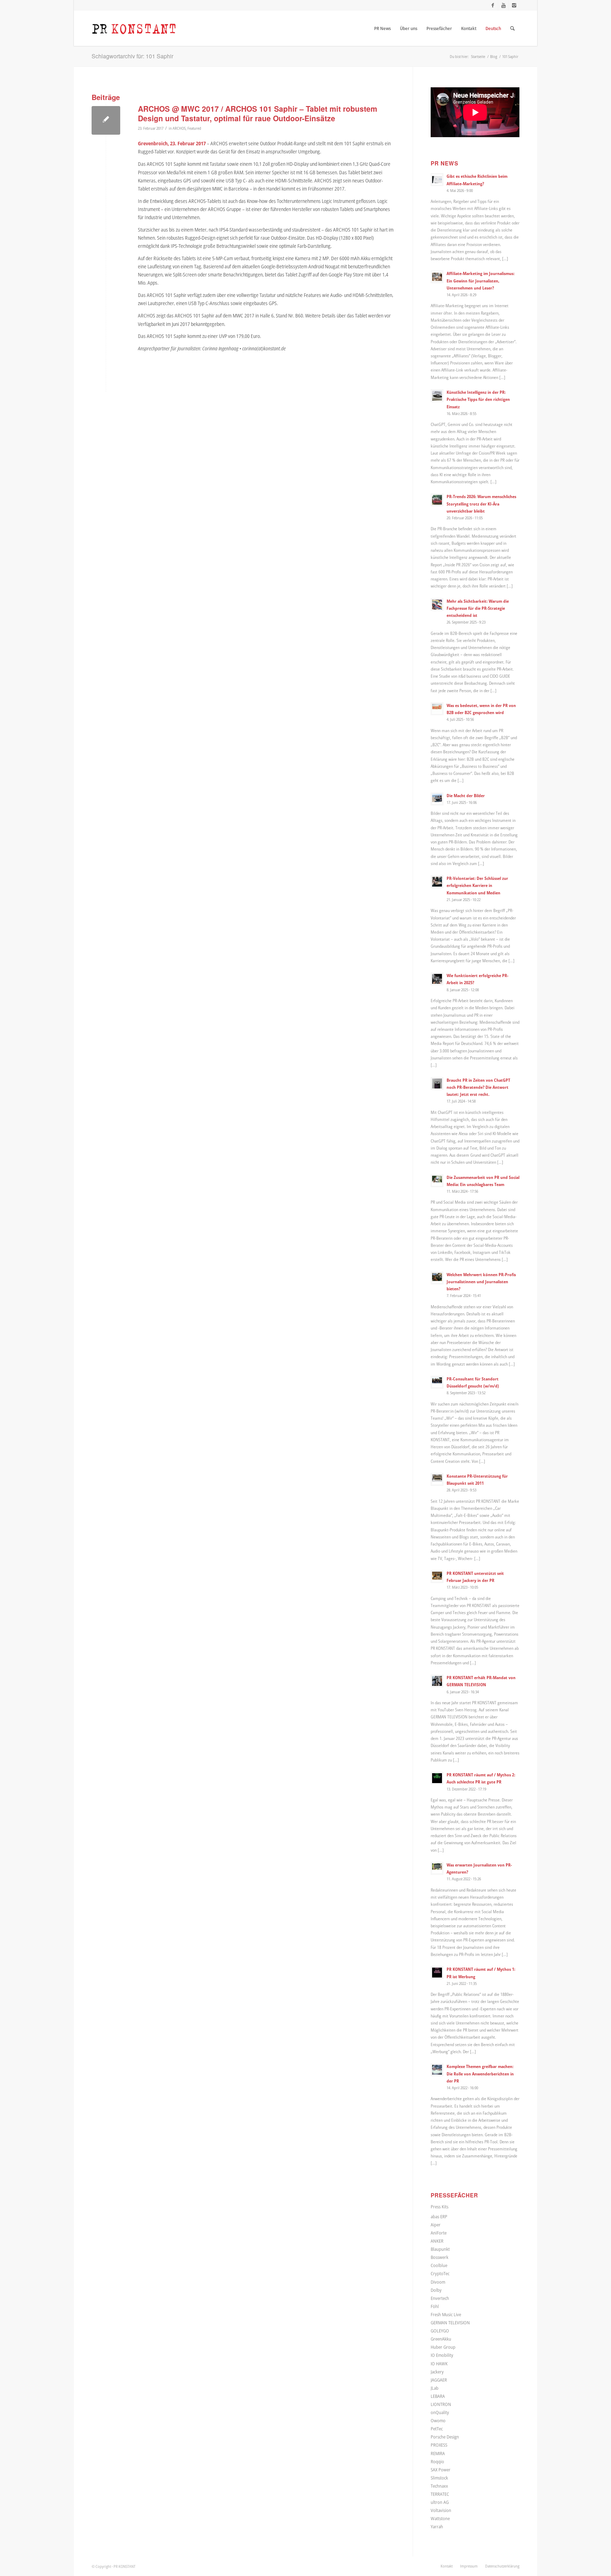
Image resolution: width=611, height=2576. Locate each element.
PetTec (437, 2429)
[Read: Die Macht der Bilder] (437, 799)
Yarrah (437, 2527)
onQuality (440, 2412)
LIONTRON (441, 2404)
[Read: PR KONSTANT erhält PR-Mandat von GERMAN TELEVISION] (437, 1681)
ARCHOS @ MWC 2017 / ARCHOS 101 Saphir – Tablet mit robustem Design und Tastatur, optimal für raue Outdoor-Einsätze (258, 113)
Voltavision (441, 2510)
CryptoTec (440, 2273)
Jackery (437, 2372)
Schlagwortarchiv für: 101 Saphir (132, 56)
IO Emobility (442, 2355)
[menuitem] (382, 28)
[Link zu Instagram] (514, 5)
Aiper (436, 2225)
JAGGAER (439, 2380)
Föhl (435, 2306)
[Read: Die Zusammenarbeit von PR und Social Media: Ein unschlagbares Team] (437, 1181)
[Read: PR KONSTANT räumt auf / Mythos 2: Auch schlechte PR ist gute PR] (437, 1778)
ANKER (437, 2241)
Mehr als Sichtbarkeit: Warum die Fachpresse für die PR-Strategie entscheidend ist (478, 608)
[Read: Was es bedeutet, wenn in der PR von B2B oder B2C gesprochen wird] (437, 709)
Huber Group (443, 2347)
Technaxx (439, 2486)
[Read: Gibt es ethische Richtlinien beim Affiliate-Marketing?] (437, 180)
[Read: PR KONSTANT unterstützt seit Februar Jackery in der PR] (437, 1577)
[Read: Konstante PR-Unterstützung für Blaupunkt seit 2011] (437, 1479)
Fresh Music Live (446, 2314)
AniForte (439, 2233)
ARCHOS (179, 128)
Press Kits (440, 2207)
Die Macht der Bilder (466, 795)
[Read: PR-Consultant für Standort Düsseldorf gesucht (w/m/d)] (437, 1382)
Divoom (438, 2282)
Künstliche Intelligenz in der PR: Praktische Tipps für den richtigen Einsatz (478, 399)
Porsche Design (445, 2437)
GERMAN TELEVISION (450, 2323)
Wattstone (440, 2518)
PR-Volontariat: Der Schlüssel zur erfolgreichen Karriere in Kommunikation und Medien (477, 885)
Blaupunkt (440, 2249)
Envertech (440, 2298)
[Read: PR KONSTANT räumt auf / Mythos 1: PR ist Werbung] (437, 1973)
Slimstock (439, 2478)
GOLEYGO (440, 2331)
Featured (194, 128)
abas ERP (439, 2216)
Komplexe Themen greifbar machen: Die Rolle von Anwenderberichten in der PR (480, 2073)
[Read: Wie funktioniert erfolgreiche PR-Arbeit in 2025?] (437, 979)
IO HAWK (439, 2364)
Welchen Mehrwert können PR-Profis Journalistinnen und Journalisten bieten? (481, 1281)
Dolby (436, 2290)
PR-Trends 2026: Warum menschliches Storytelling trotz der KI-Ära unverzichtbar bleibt (481, 503)
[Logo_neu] (134, 28)
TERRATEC (440, 2494)
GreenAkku (441, 2339)
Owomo (438, 2420)
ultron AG (440, 2502)
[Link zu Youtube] (503, 5)
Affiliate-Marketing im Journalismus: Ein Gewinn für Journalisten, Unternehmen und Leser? (481, 280)
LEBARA (438, 2396)
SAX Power (441, 2470)
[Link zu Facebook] (493, 5)
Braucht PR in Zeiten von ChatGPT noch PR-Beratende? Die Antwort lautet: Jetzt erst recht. (478, 1087)
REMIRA (438, 2453)
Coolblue (439, 2265)
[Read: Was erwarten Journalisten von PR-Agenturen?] (437, 1868)
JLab (435, 2388)
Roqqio (437, 2461)
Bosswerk (440, 2257)
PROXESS (439, 2445)
